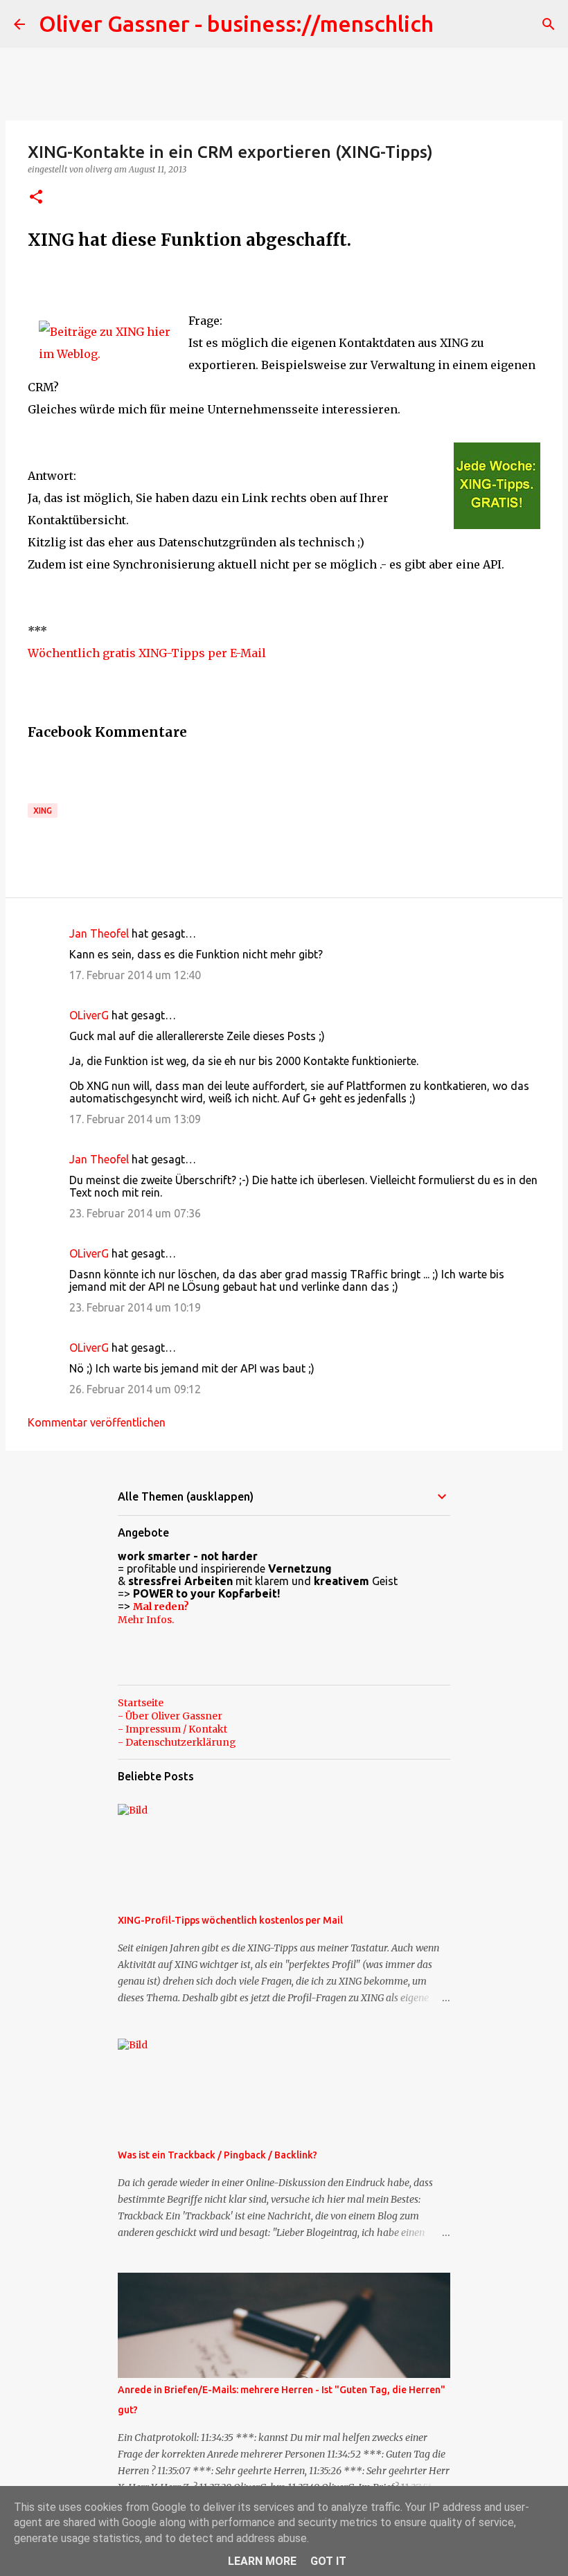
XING (43, 811)
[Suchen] (549, 24)
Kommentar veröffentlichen (97, 1422)
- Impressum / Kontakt (172, 1729)
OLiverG (89, 1015)
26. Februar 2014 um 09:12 (135, 1389)
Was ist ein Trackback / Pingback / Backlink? (218, 2155)
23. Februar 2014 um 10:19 (135, 1307)
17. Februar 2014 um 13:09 (135, 1119)
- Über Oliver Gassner (170, 1716)
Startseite (141, 1703)
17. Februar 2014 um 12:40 (135, 975)
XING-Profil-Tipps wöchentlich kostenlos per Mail (230, 1920)
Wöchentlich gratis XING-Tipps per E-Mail (147, 653)
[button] (36, 198)
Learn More (262, 2561)
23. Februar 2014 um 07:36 (135, 1213)
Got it (328, 2561)
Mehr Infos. (146, 1620)
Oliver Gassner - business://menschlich (236, 24)
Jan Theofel (99, 933)
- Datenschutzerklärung (177, 1742)
